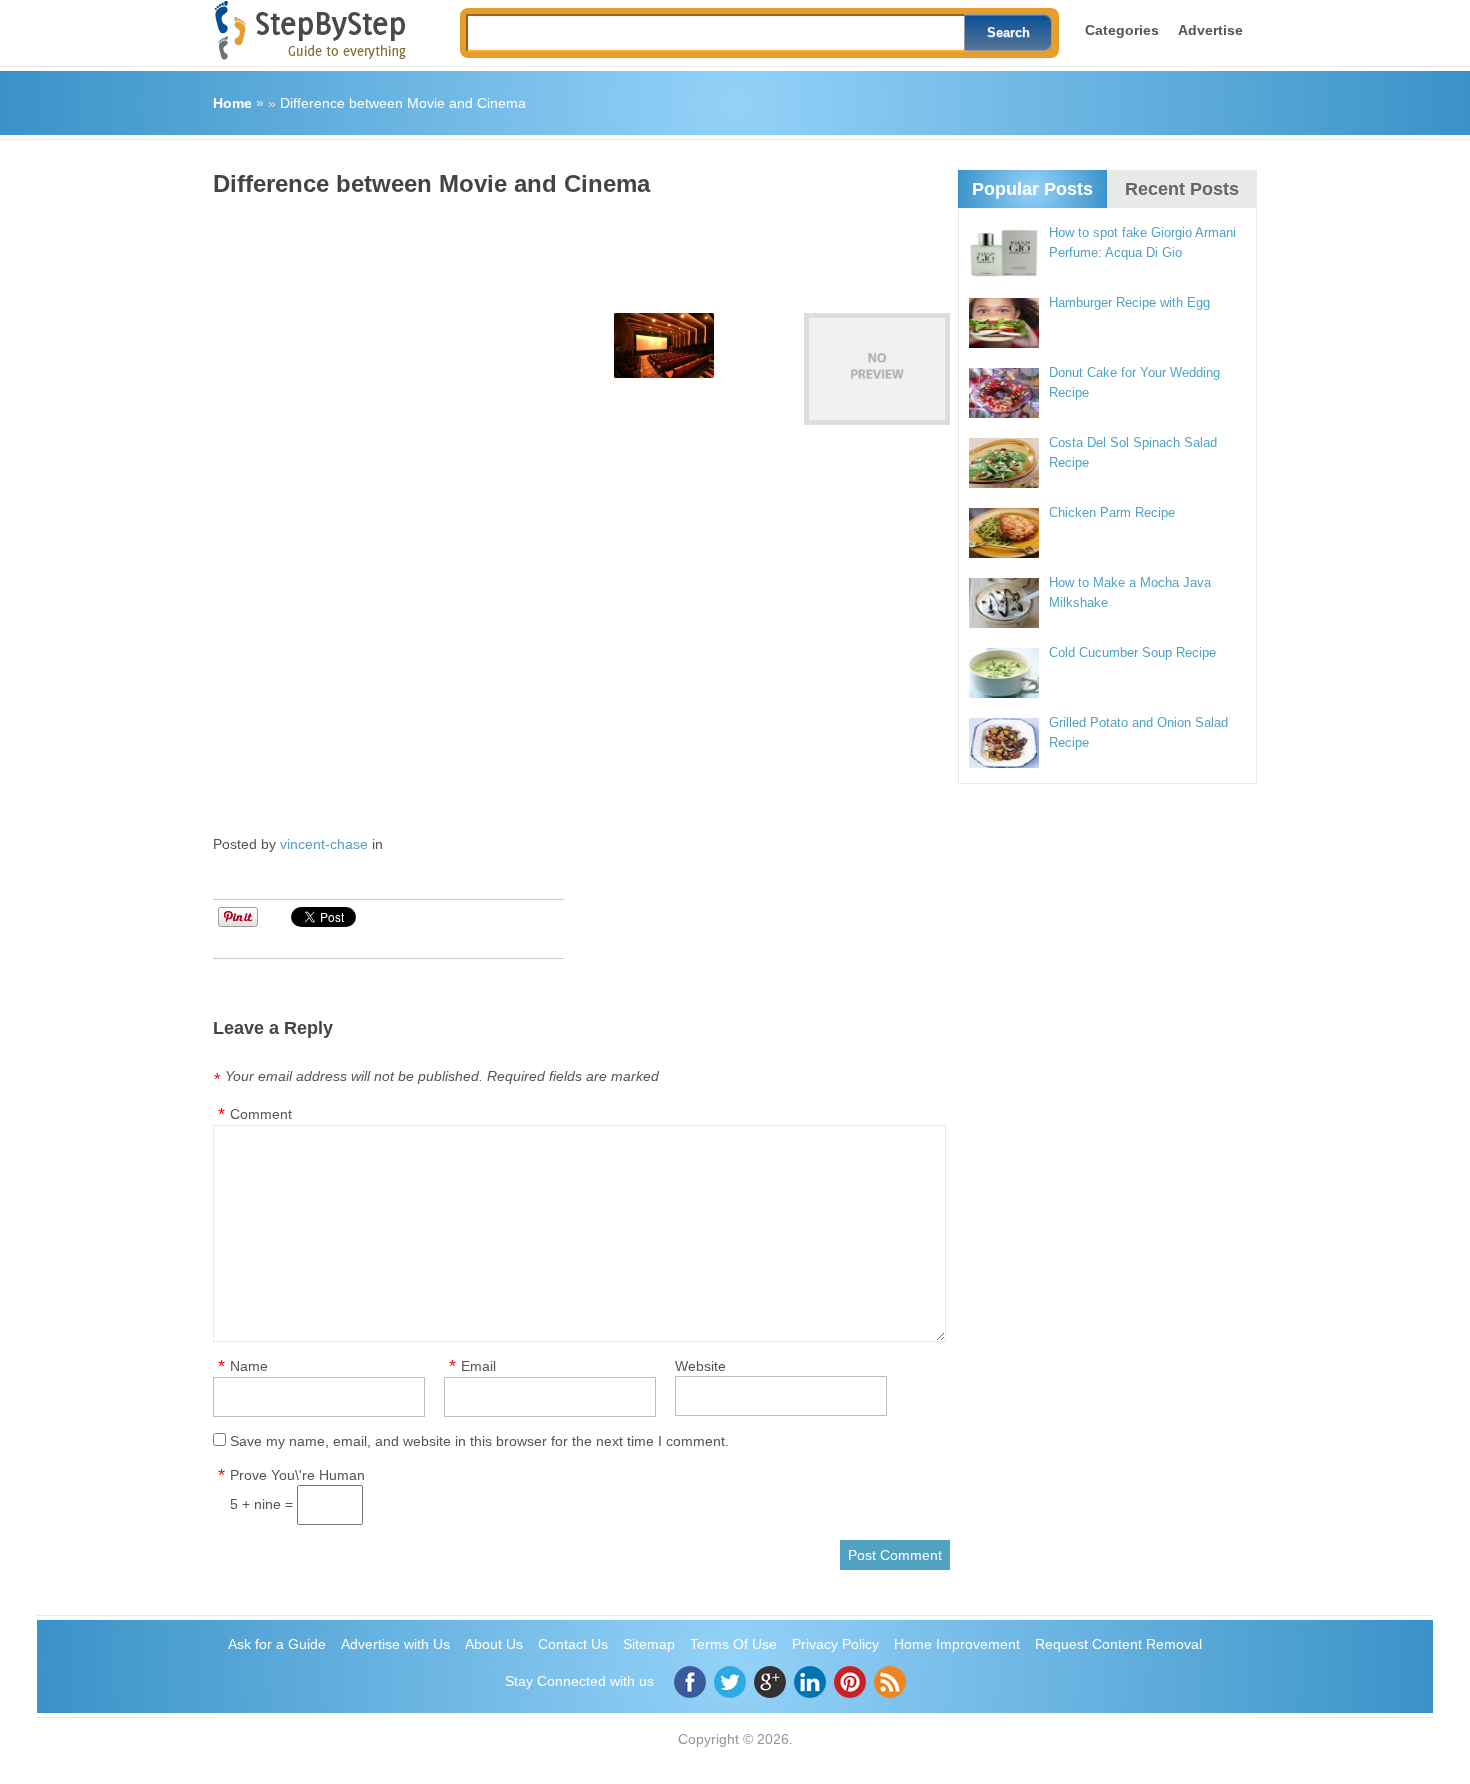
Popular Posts (1032, 189)
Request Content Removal (1118, 1644)
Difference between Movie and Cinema (403, 103)
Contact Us (573, 1644)
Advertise (1210, 30)
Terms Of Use (733, 1644)
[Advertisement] (577, 248)
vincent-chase (324, 844)
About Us (494, 1644)
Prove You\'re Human (297, 1475)
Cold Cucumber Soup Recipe (1132, 652)
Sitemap (649, 1644)
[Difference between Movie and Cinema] (877, 369)
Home (232, 103)
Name (249, 1366)
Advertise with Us (395, 1644)
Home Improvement (957, 1644)
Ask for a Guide (277, 1644)
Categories (1122, 30)
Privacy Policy (835, 1644)
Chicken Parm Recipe (1112, 512)
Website (700, 1366)
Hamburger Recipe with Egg (1129, 302)
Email (478, 1366)
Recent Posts (1182, 189)
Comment (261, 1114)
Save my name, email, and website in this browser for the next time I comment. (479, 1441)
